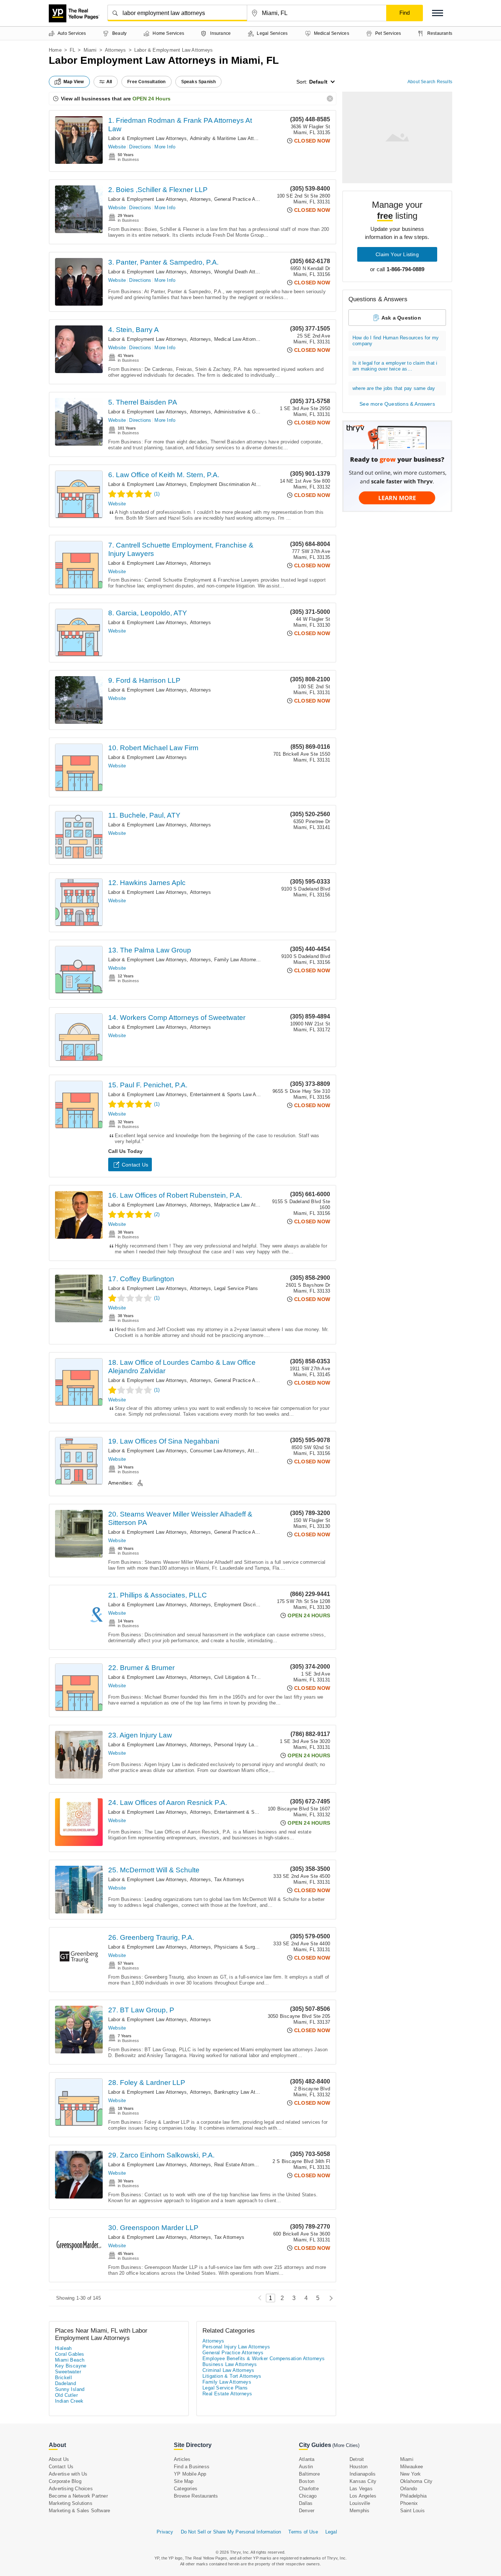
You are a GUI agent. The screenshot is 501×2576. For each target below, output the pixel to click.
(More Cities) (346, 2445)
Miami (90, 50)
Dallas (306, 2503)
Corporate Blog (65, 2481)
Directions (140, 147)
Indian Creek (69, 2401)
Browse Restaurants (196, 2496)
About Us (59, 2459)
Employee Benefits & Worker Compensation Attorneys (264, 2358)
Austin (306, 2467)
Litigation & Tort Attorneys (232, 2376)
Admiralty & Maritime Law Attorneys (229, 138)
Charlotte (309, 2489)
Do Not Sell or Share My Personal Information (231, 2532)
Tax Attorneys (229, 1880)
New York (411, 2474)
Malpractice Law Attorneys (243, 1205)
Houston (359, 2467)
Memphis (359, 2511)
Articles (182, 2459)
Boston (307, 2481)
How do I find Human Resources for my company (396, 341)
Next (329, 2298)
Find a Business (192, 2467)
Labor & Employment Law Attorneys (147, 138)
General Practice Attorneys (244, 199)
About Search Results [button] (430, 82)
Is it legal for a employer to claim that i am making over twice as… (395, 366)
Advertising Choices (71, 2489)
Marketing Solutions (71, 2503)
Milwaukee (412, 2467)
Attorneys (116, 50)
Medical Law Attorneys (239, 339)
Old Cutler (66, 2395)
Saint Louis (412, 2511)
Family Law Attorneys (238, 960)
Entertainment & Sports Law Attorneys (232, 1094)
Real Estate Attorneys (238, 2165)
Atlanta (307, 2459)
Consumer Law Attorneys (217, 1451)
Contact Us (135, 1165)
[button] (438, 13)
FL (72, 50)
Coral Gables (70, 2354)
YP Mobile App (190, 2474)
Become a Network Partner (78, 2496)
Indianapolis (363, 2474)
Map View (74, 82)
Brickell (63, 2378)
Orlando (409, 2489)
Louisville (360, 2503)
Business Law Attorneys (230, 2364)
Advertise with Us (68, 2474)
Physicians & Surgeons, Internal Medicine (260, 1947)
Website (117, 147)
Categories (186, 2489)
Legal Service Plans (236, 1288)
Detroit (357, 2459)
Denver (307, 2511)
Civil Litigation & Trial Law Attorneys (254, 1677)
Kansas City (363, 2481)
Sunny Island (70, 2389)
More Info (165, 147)
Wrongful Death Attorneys (242, 272)
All (109, 82)
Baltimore (309, 2474)
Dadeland (65, 2383)
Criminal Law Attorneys (228, 2370)
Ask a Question (401, 318)
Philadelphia (413, 2496)
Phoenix (409, 2503)
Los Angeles (363, 2496)
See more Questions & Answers (397, 404)
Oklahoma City (416, 2481)
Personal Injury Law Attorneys (247, 1745)
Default (318, 82)
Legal (331, 2532)
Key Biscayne (71, 2366)
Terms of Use (303, 2532)
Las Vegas (361, 2489)
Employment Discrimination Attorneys (231, 484)
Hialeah (63, 2348)
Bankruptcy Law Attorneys (243, 2092)
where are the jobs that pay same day (394, 388)
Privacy (165, 2532)
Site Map (184, 2481)
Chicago (308, 2496)
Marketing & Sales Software (79, 2511)
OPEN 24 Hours (151, 99)
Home (55, 50)
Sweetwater (68, 2372)
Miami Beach (70, 2360)
